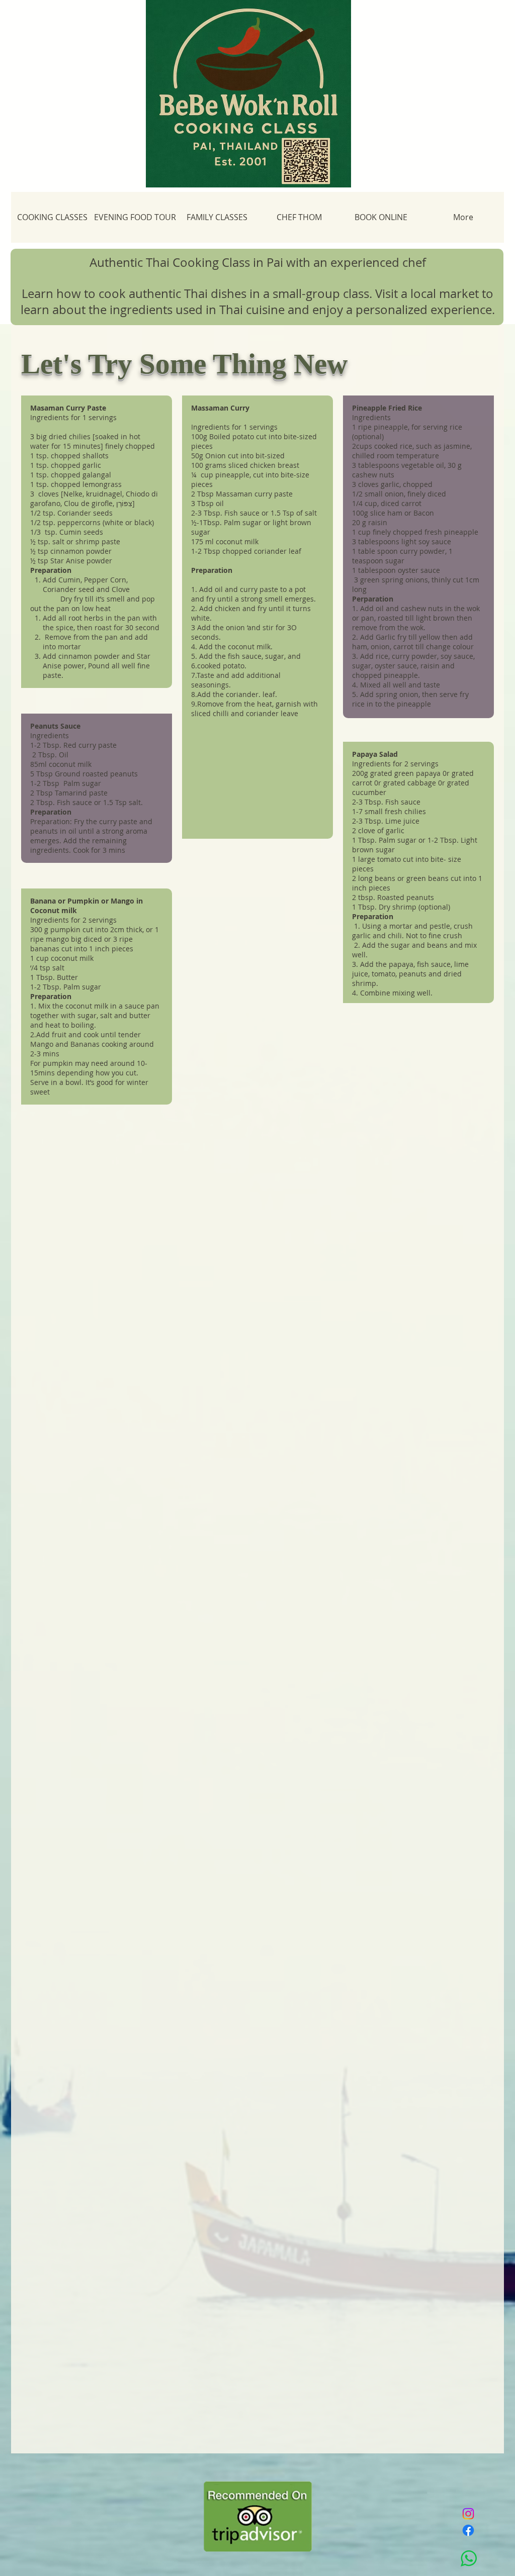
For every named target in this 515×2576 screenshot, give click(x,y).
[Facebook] (468, 2530)
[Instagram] (468, 2514)
